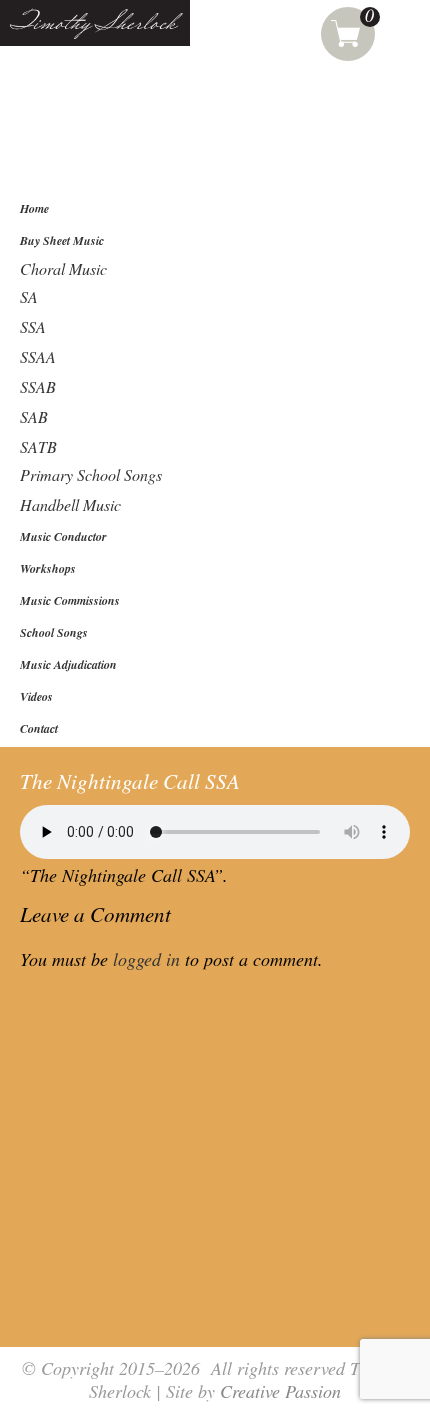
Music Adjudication (68, 664)
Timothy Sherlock (93, 24)
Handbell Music (70, 504)
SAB (34, 416)
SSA (33, 326)
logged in (146, 959)
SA (29, 296)
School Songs (54, 632)
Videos (36, 696)
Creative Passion (280, 1391)
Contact (39, 728)
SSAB (38, 386)
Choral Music (63, 268)
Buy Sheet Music (62, 240)
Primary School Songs (91, 474)
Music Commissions (70, 600)
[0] (348, 30)
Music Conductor (63, 536)
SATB (38, 446)
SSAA (38, 356)
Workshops (48, 568)
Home (34, 208)
